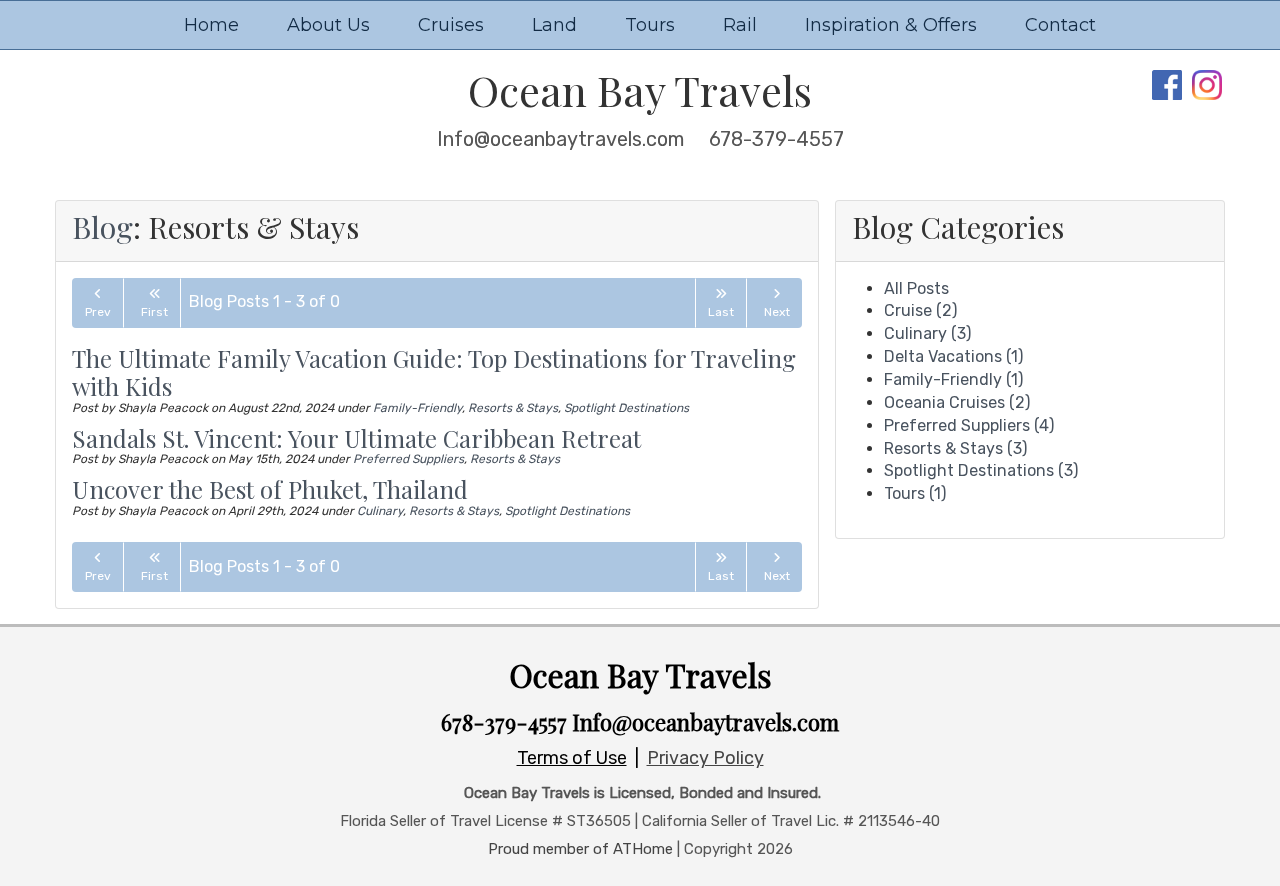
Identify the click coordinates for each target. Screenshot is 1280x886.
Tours (650, 25)
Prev (98, 312)
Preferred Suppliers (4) (969, 425)
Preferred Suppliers (408, 459)
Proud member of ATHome (580, 849)
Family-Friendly (417, 408)
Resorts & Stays (513, 408)
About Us (328, 25)
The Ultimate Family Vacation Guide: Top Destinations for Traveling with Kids (434, 372)
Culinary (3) (927, 333)
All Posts (916, 288)
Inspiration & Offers (891, 25)
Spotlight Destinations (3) (981, 470)
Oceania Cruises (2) (957, 402)
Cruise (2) (920, 310)
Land (554, 25)
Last (721, 312)
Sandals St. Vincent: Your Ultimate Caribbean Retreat (356, 438)
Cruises (451, 25)
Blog (102, 227)
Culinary (380, 511)
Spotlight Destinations (626, 408)
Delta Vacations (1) (953, 356)
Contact (1060, 25)
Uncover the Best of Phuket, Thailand (270, 489)
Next (777, 312)
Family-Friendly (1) (953, 379)
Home (211, 25)
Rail (740, 25)
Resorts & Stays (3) (955, 448)
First (154, 312)
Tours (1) (915, 493)
